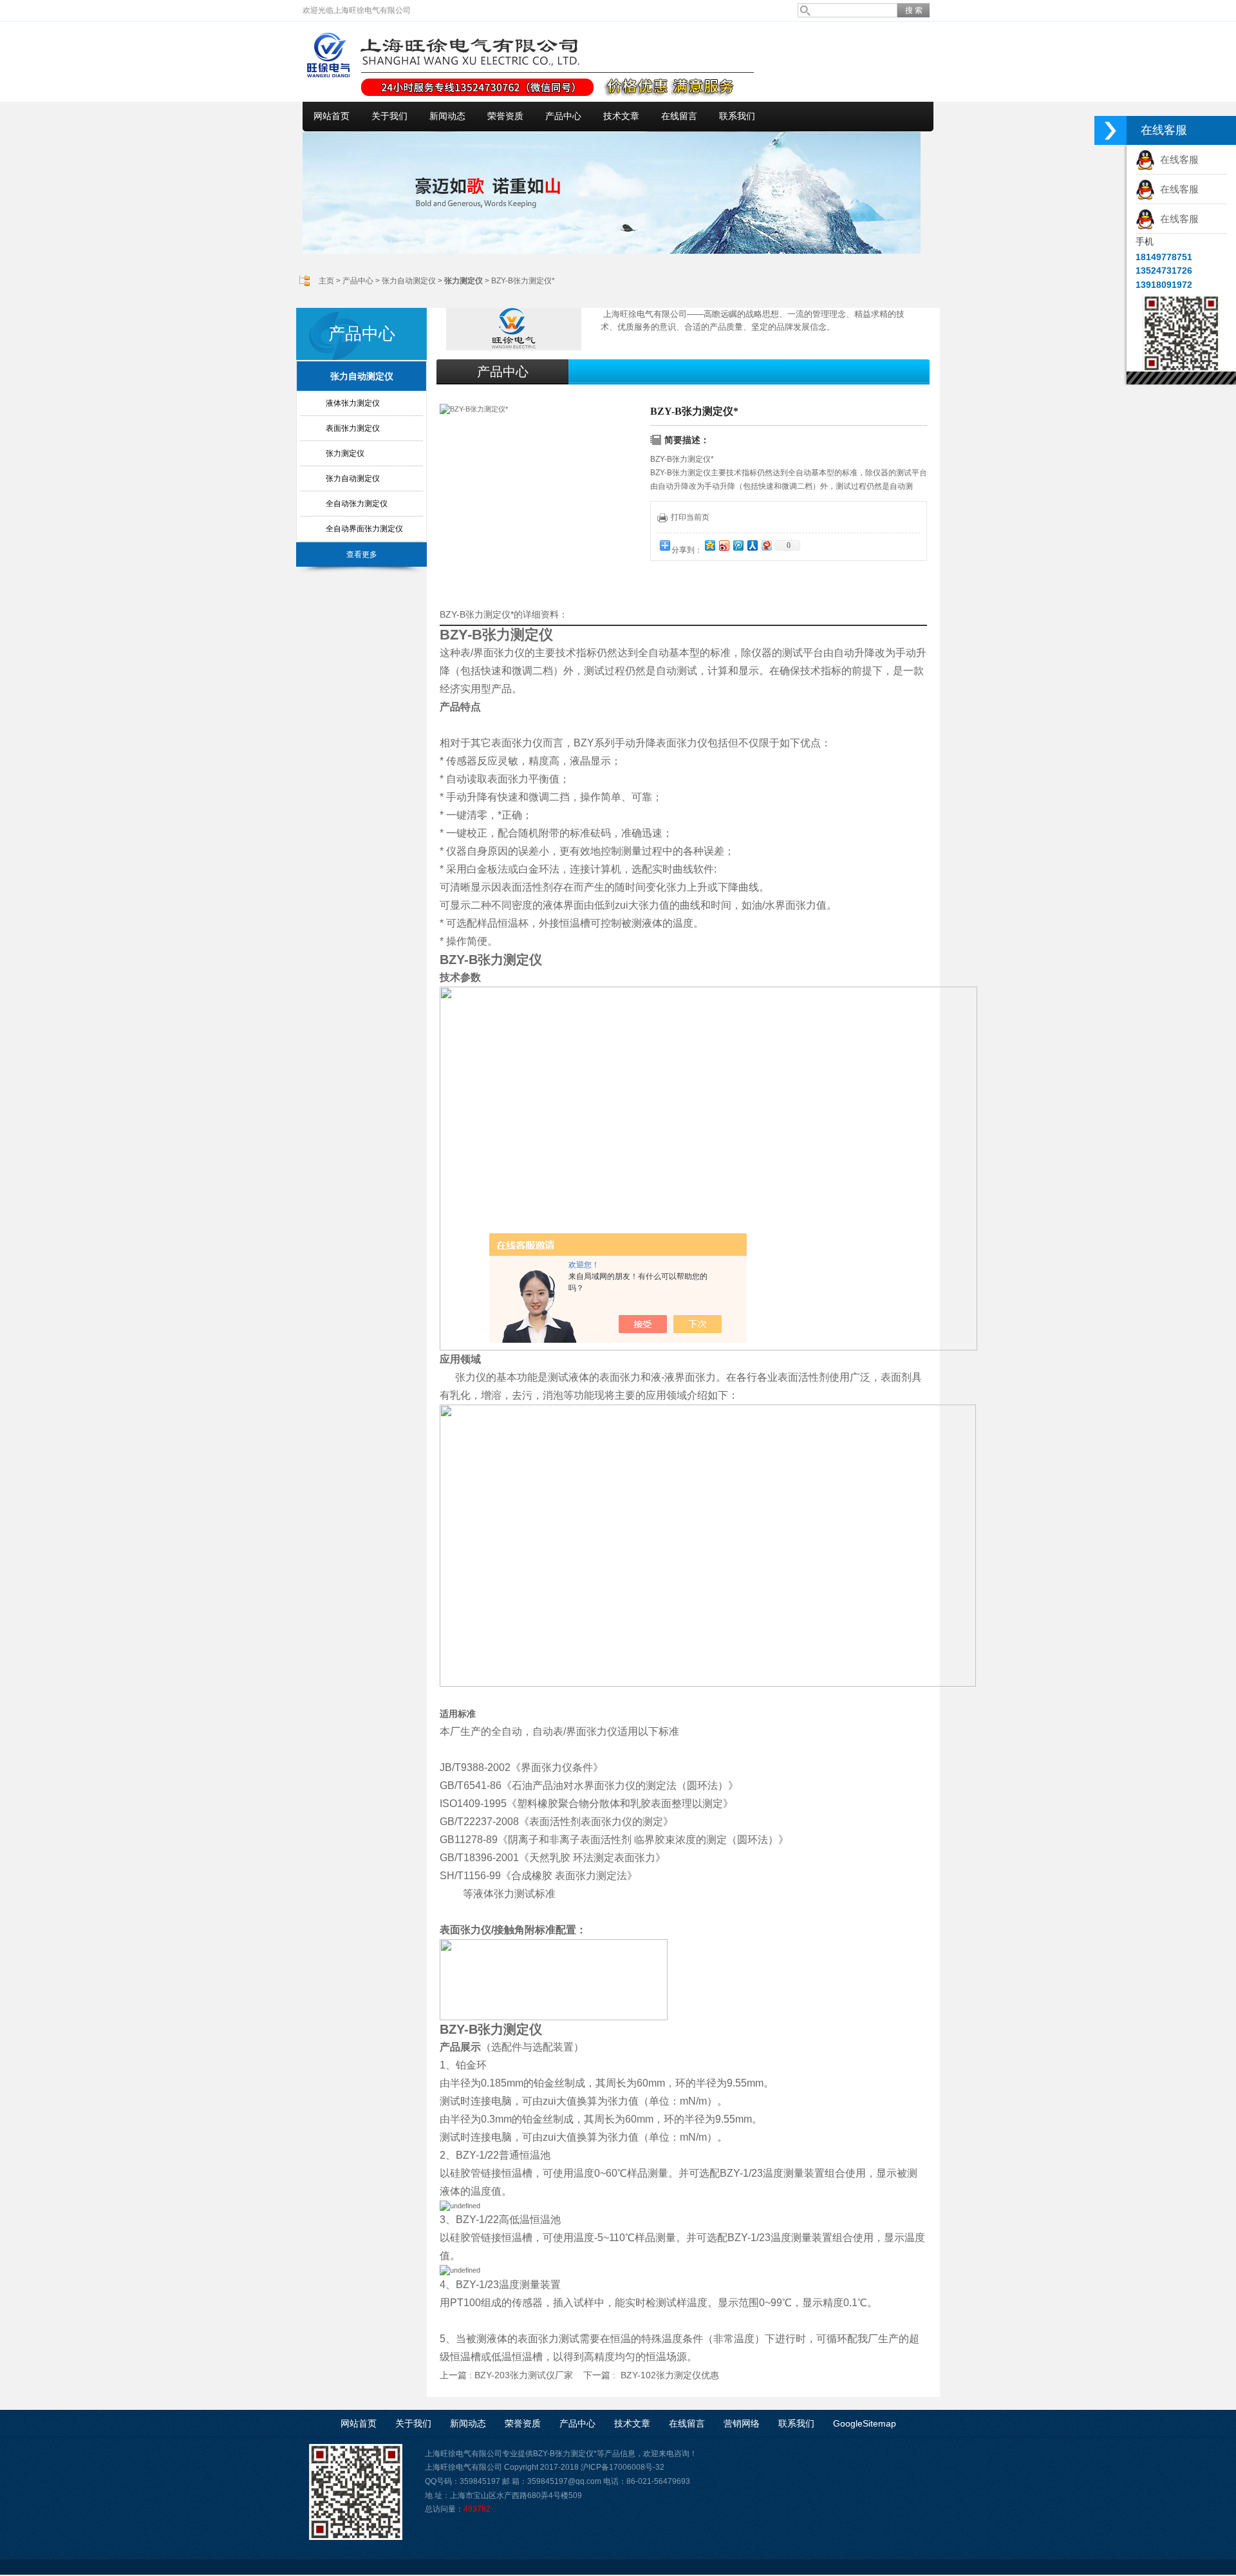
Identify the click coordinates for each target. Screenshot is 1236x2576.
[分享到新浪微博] (724, 545)
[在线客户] (1110, 130)
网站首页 (332, 116)
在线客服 (1177, 159)
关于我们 (389, 116)
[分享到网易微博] (766, 545)
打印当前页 (690, 517)
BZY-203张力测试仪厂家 (524, 2375)
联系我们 (737, 116)
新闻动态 (447, 116)
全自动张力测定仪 (357, 504)
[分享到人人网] (752, 545)
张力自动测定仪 (409, 281)
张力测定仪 (345, 453)
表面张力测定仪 (353, 428)
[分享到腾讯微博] (738, 545)
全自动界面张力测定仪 (364, 529)
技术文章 (621, 116)
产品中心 (563, 116)
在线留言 (679, 116)
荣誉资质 (505, 116)
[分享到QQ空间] (709, 545)
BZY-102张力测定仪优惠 (670, 2375)
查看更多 (362, 554)
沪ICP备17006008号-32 (623, 2467)
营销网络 (742, 2423)
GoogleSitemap (865, 2423)
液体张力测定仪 (353, 403)
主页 (326, 281)
